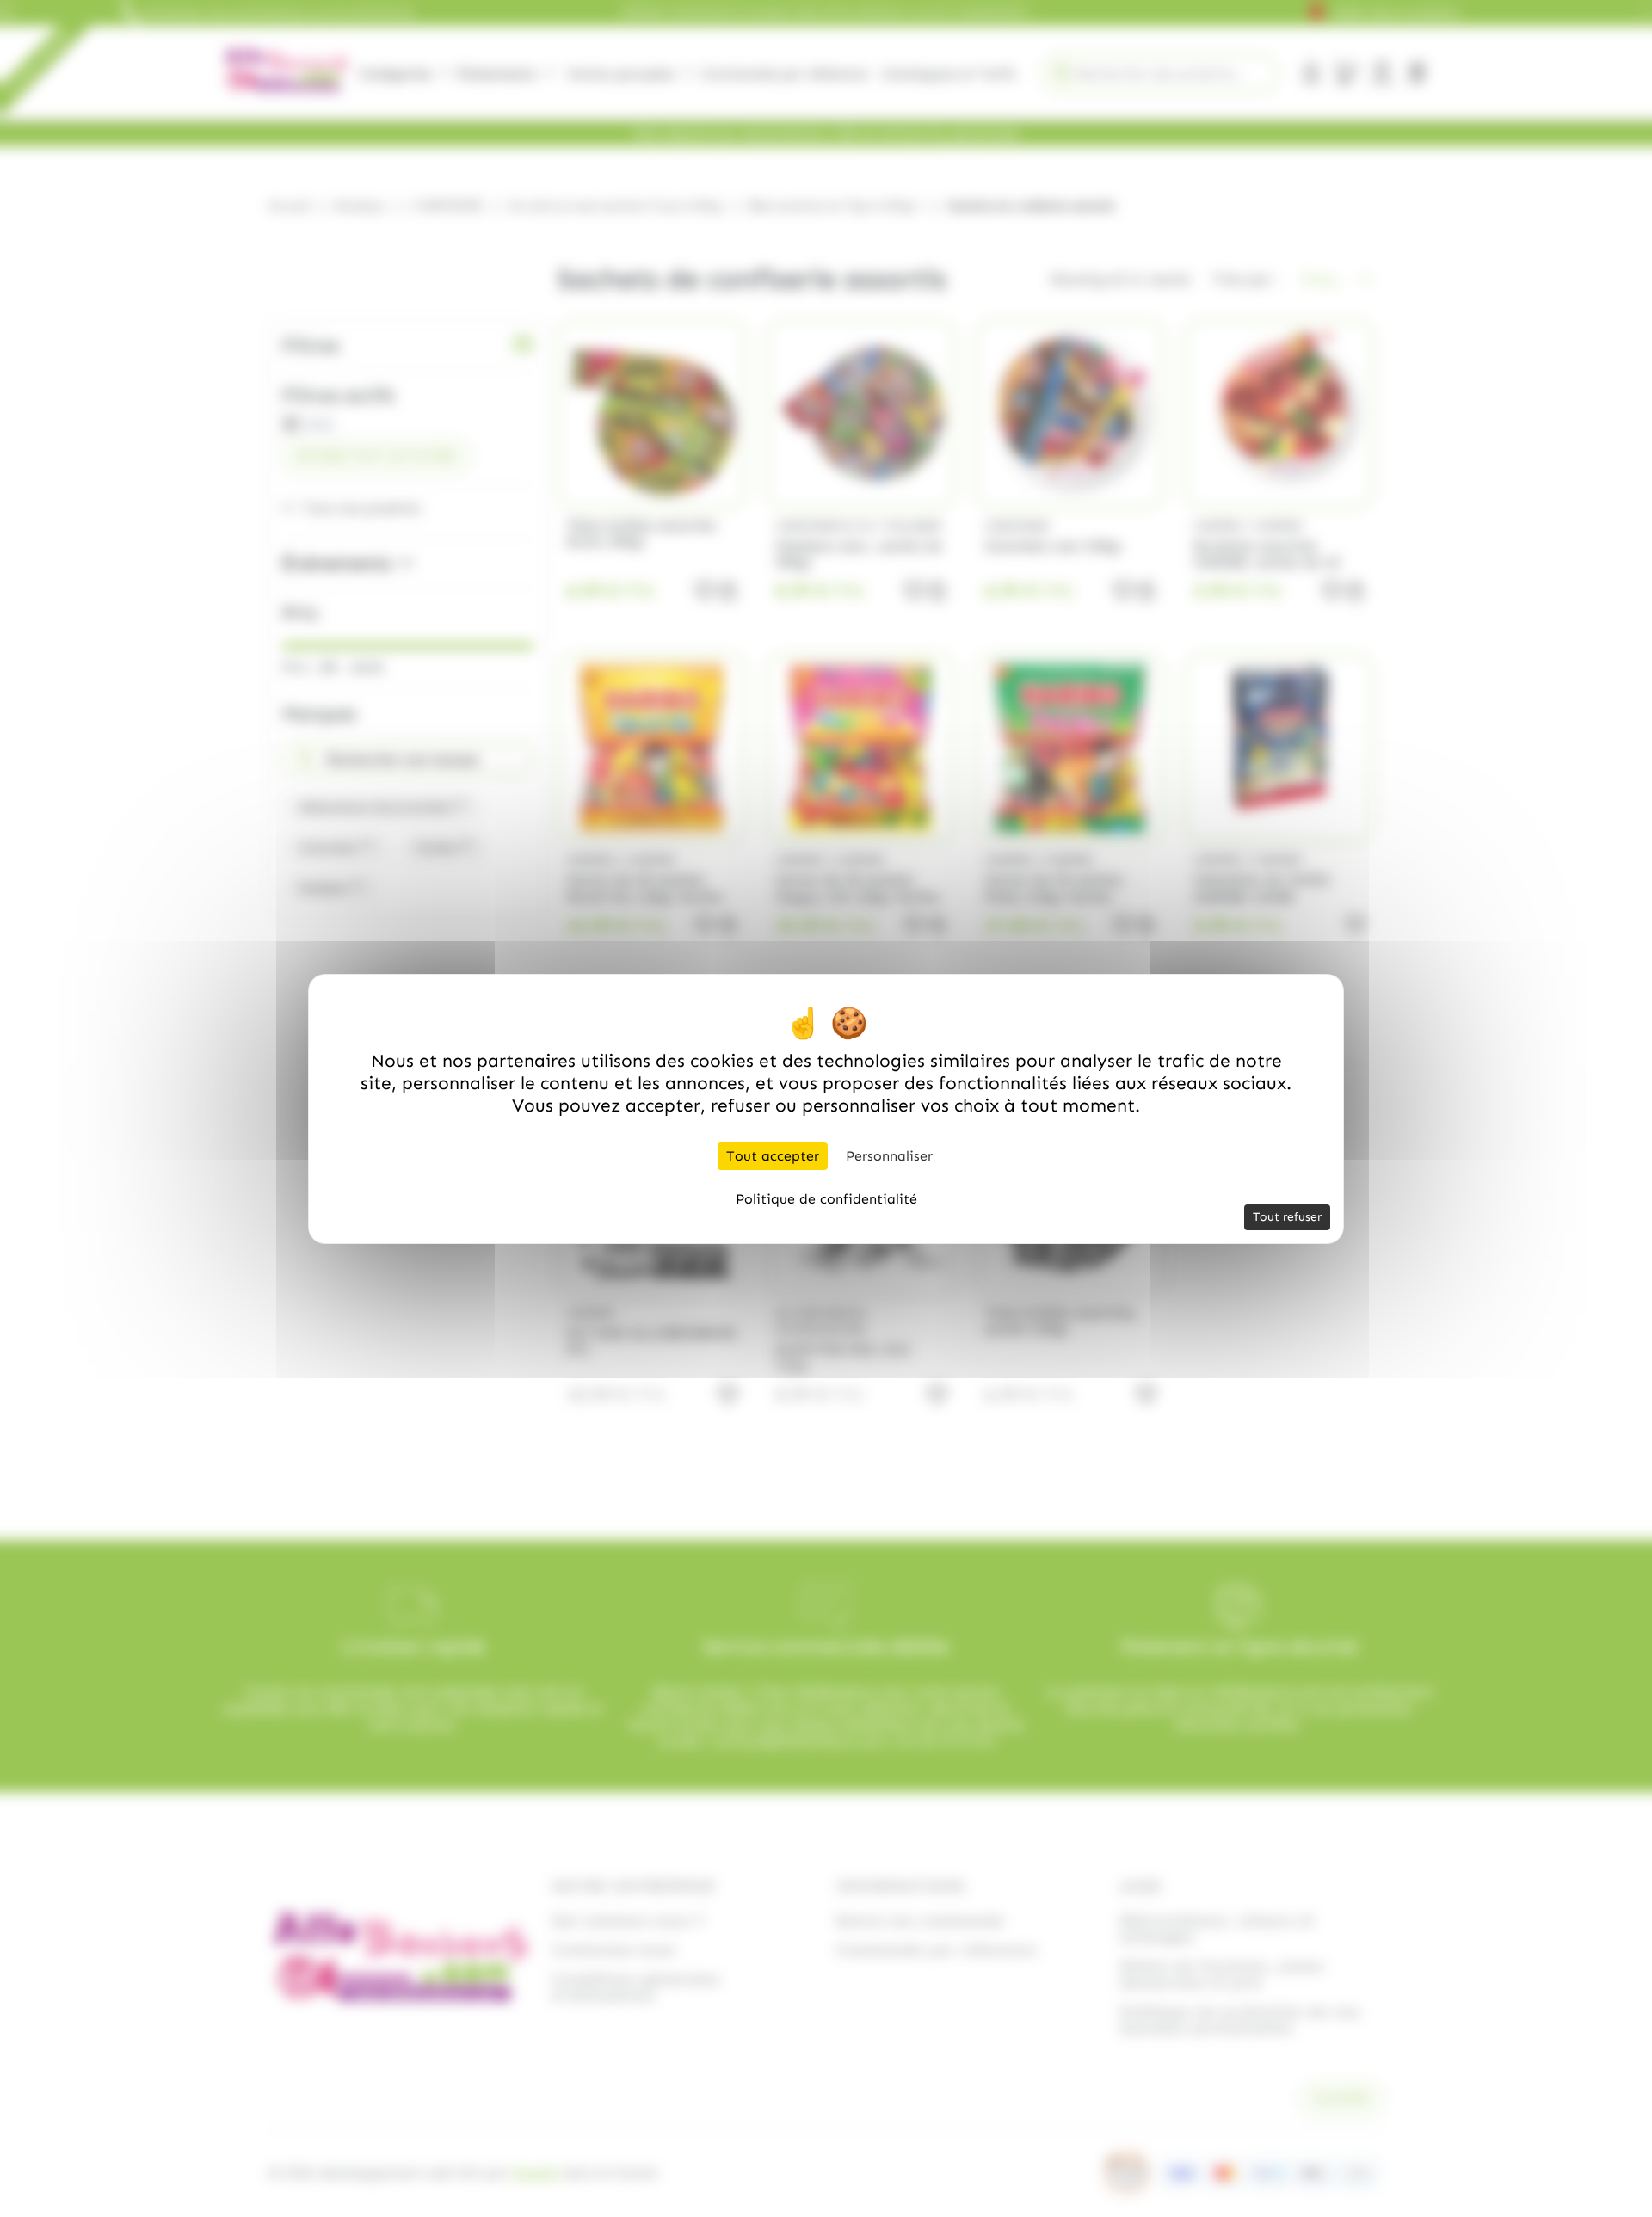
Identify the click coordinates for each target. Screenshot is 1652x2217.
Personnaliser (889, 1156)
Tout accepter (773, 1156)
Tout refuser (1287, 1217)
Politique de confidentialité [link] (826, 1199)
